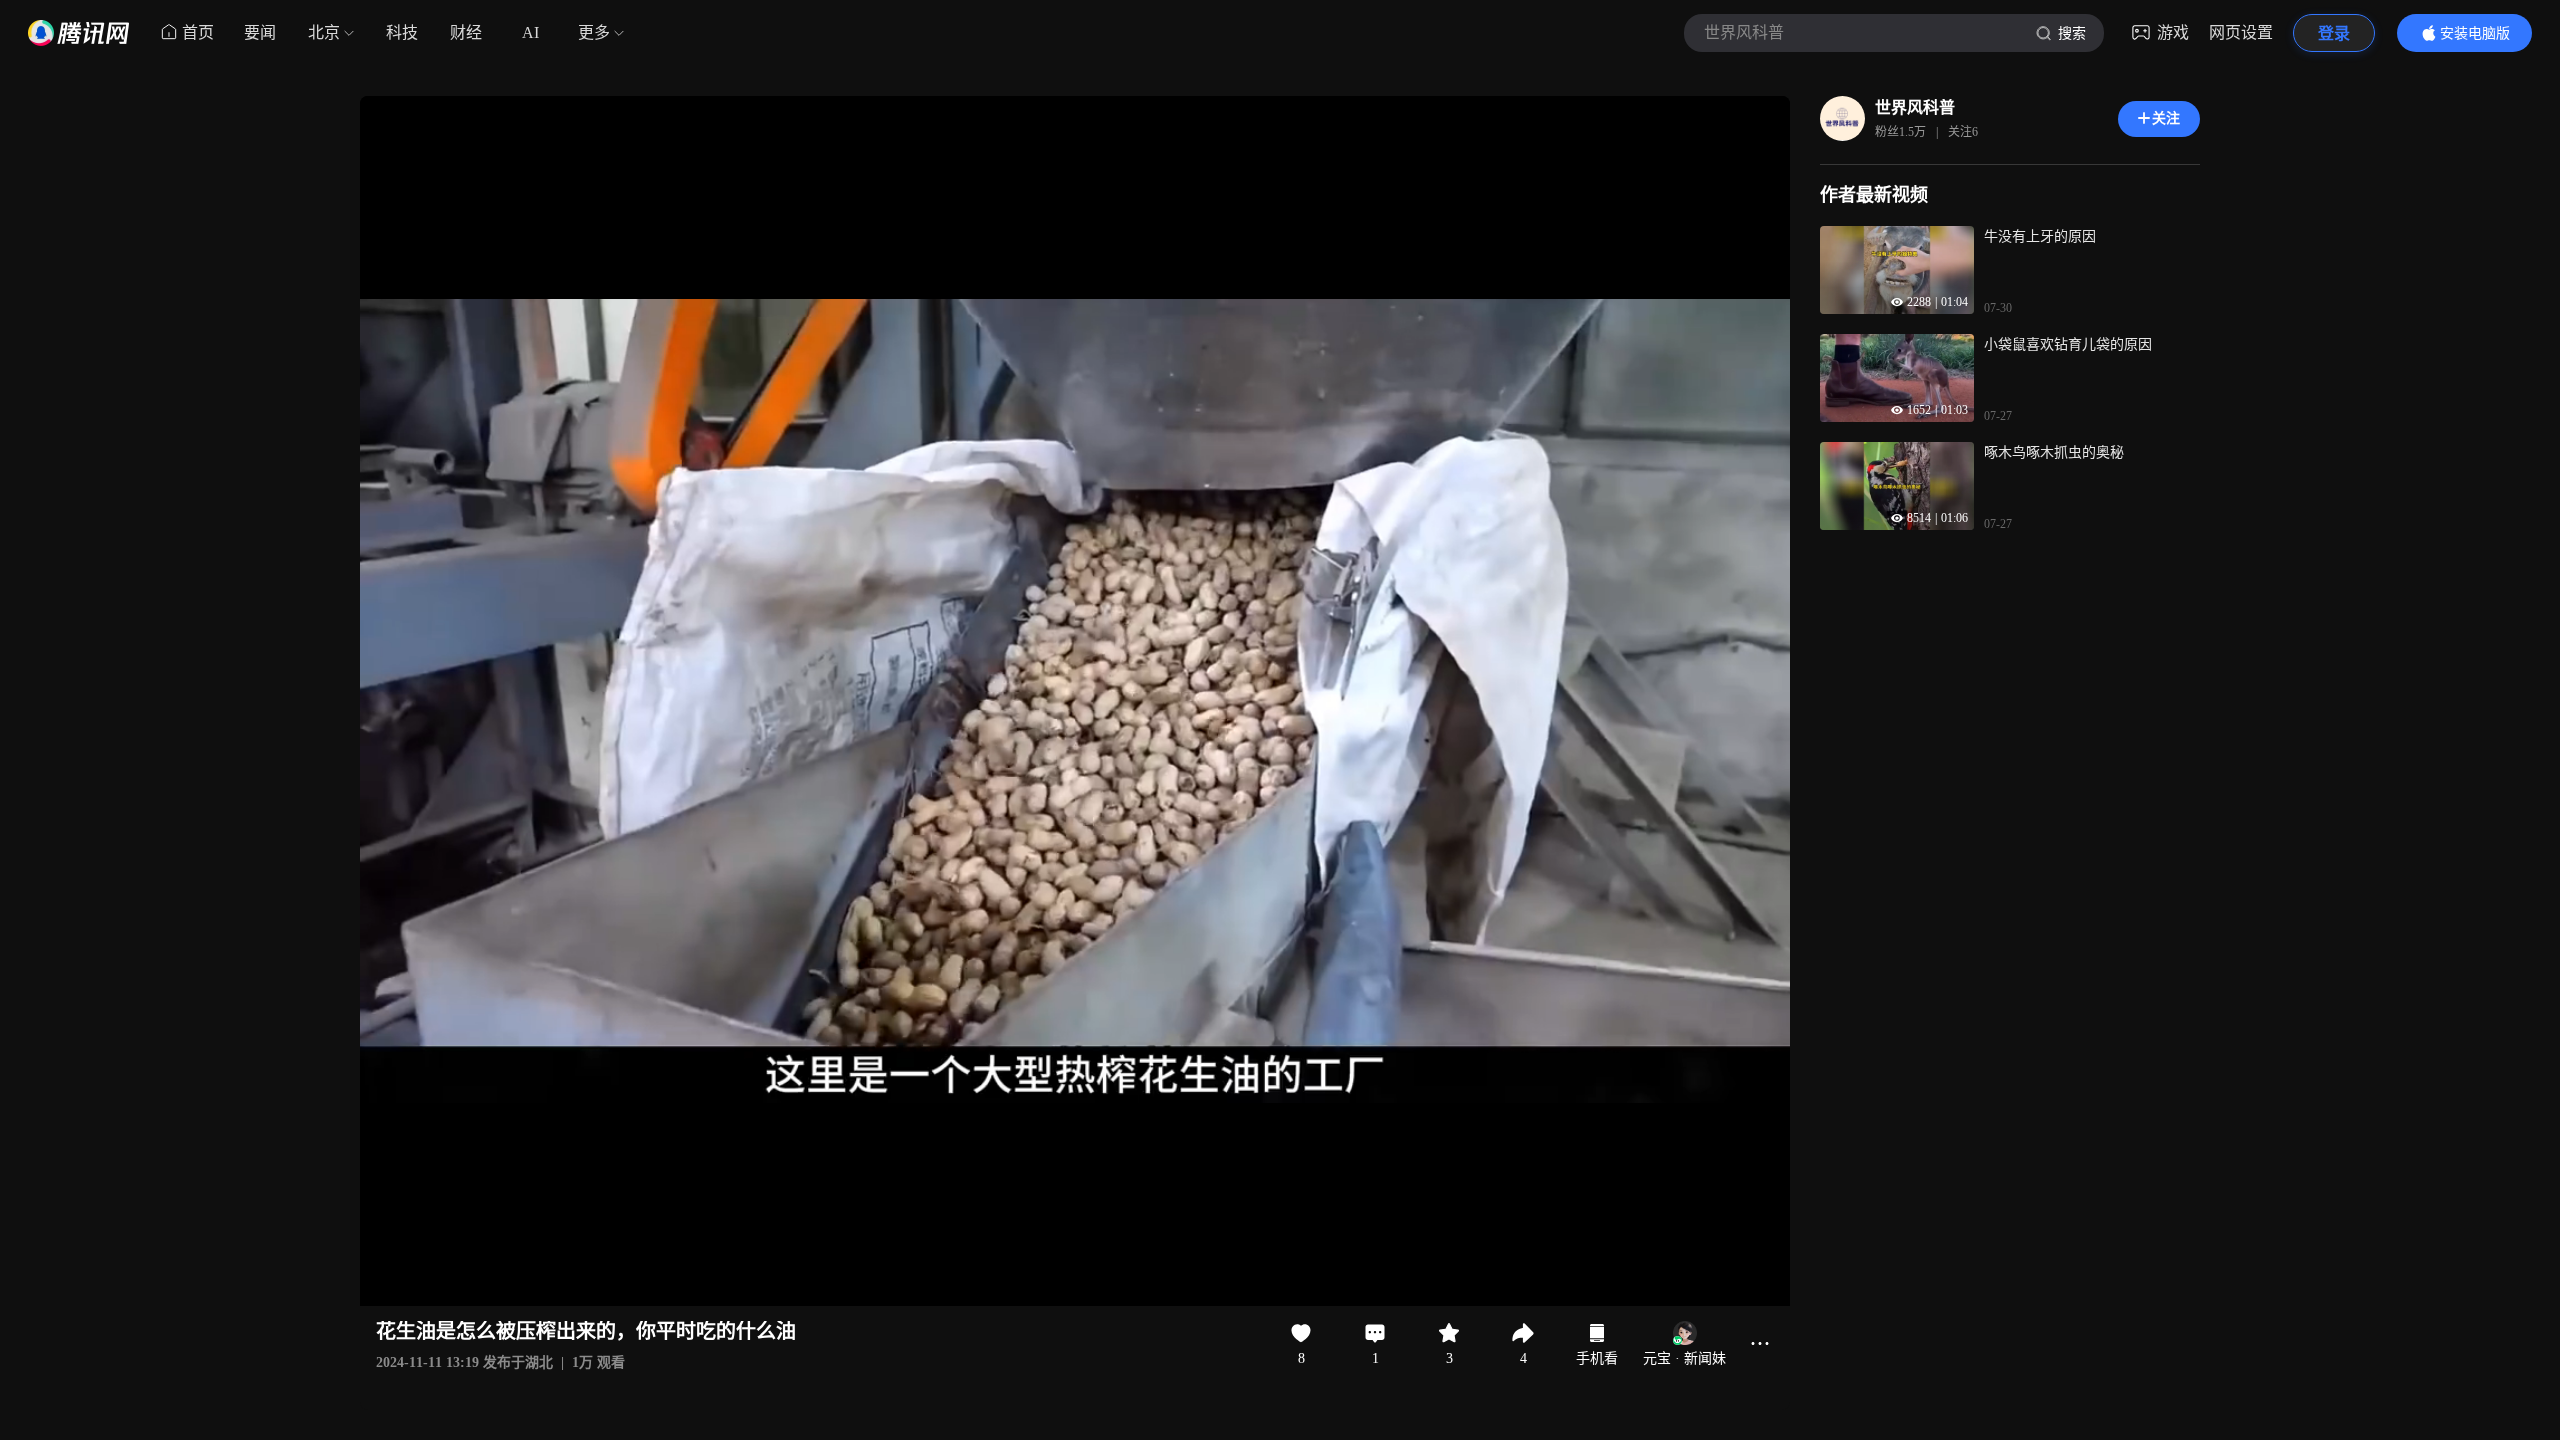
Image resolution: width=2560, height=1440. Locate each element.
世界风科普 (1915, 107)
